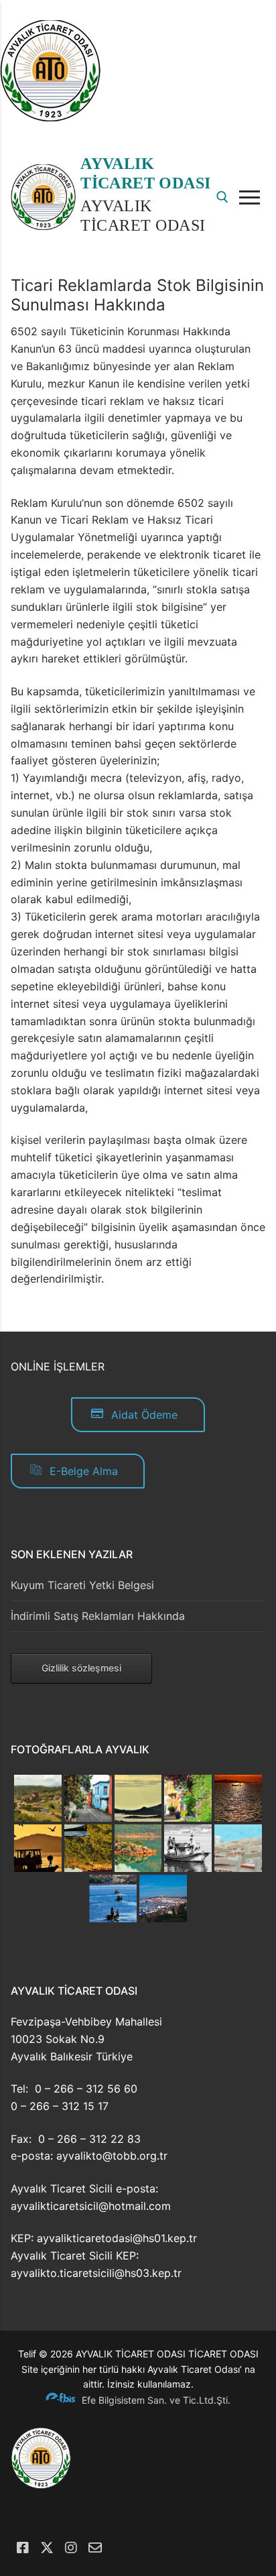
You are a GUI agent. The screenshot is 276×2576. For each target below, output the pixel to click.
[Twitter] (47, 2548)
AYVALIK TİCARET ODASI (145, 173)
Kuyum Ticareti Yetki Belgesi (82, 1585)
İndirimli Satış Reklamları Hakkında (98, 1616)
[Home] (50, 117)
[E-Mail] (95, 2548)
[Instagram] (71, 2548)
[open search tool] (222, 197)
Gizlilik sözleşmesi (81, 1668)
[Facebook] (23, 2548)
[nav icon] (252, 197)
